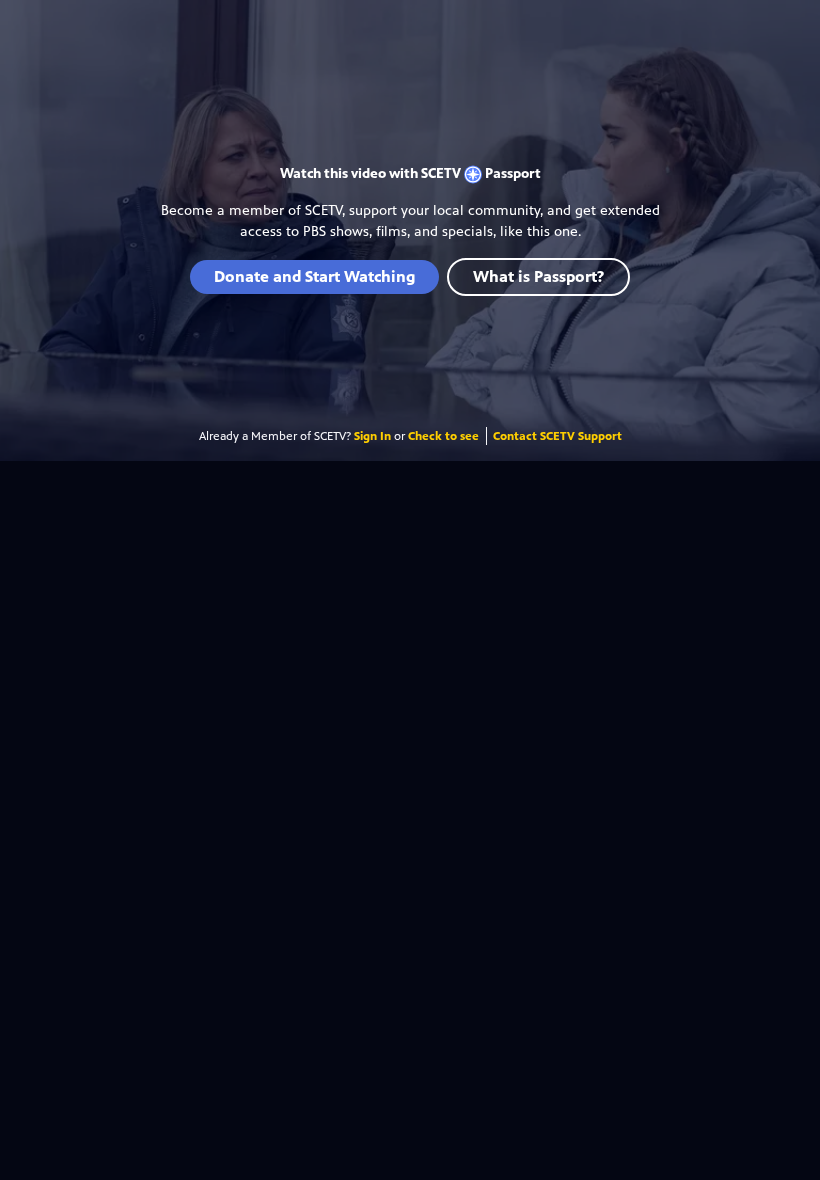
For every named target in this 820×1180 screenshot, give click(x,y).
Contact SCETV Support (557, 436)
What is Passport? (538, 276)
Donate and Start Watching (314, 276)
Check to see (443, 436)
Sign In (372, 436)
